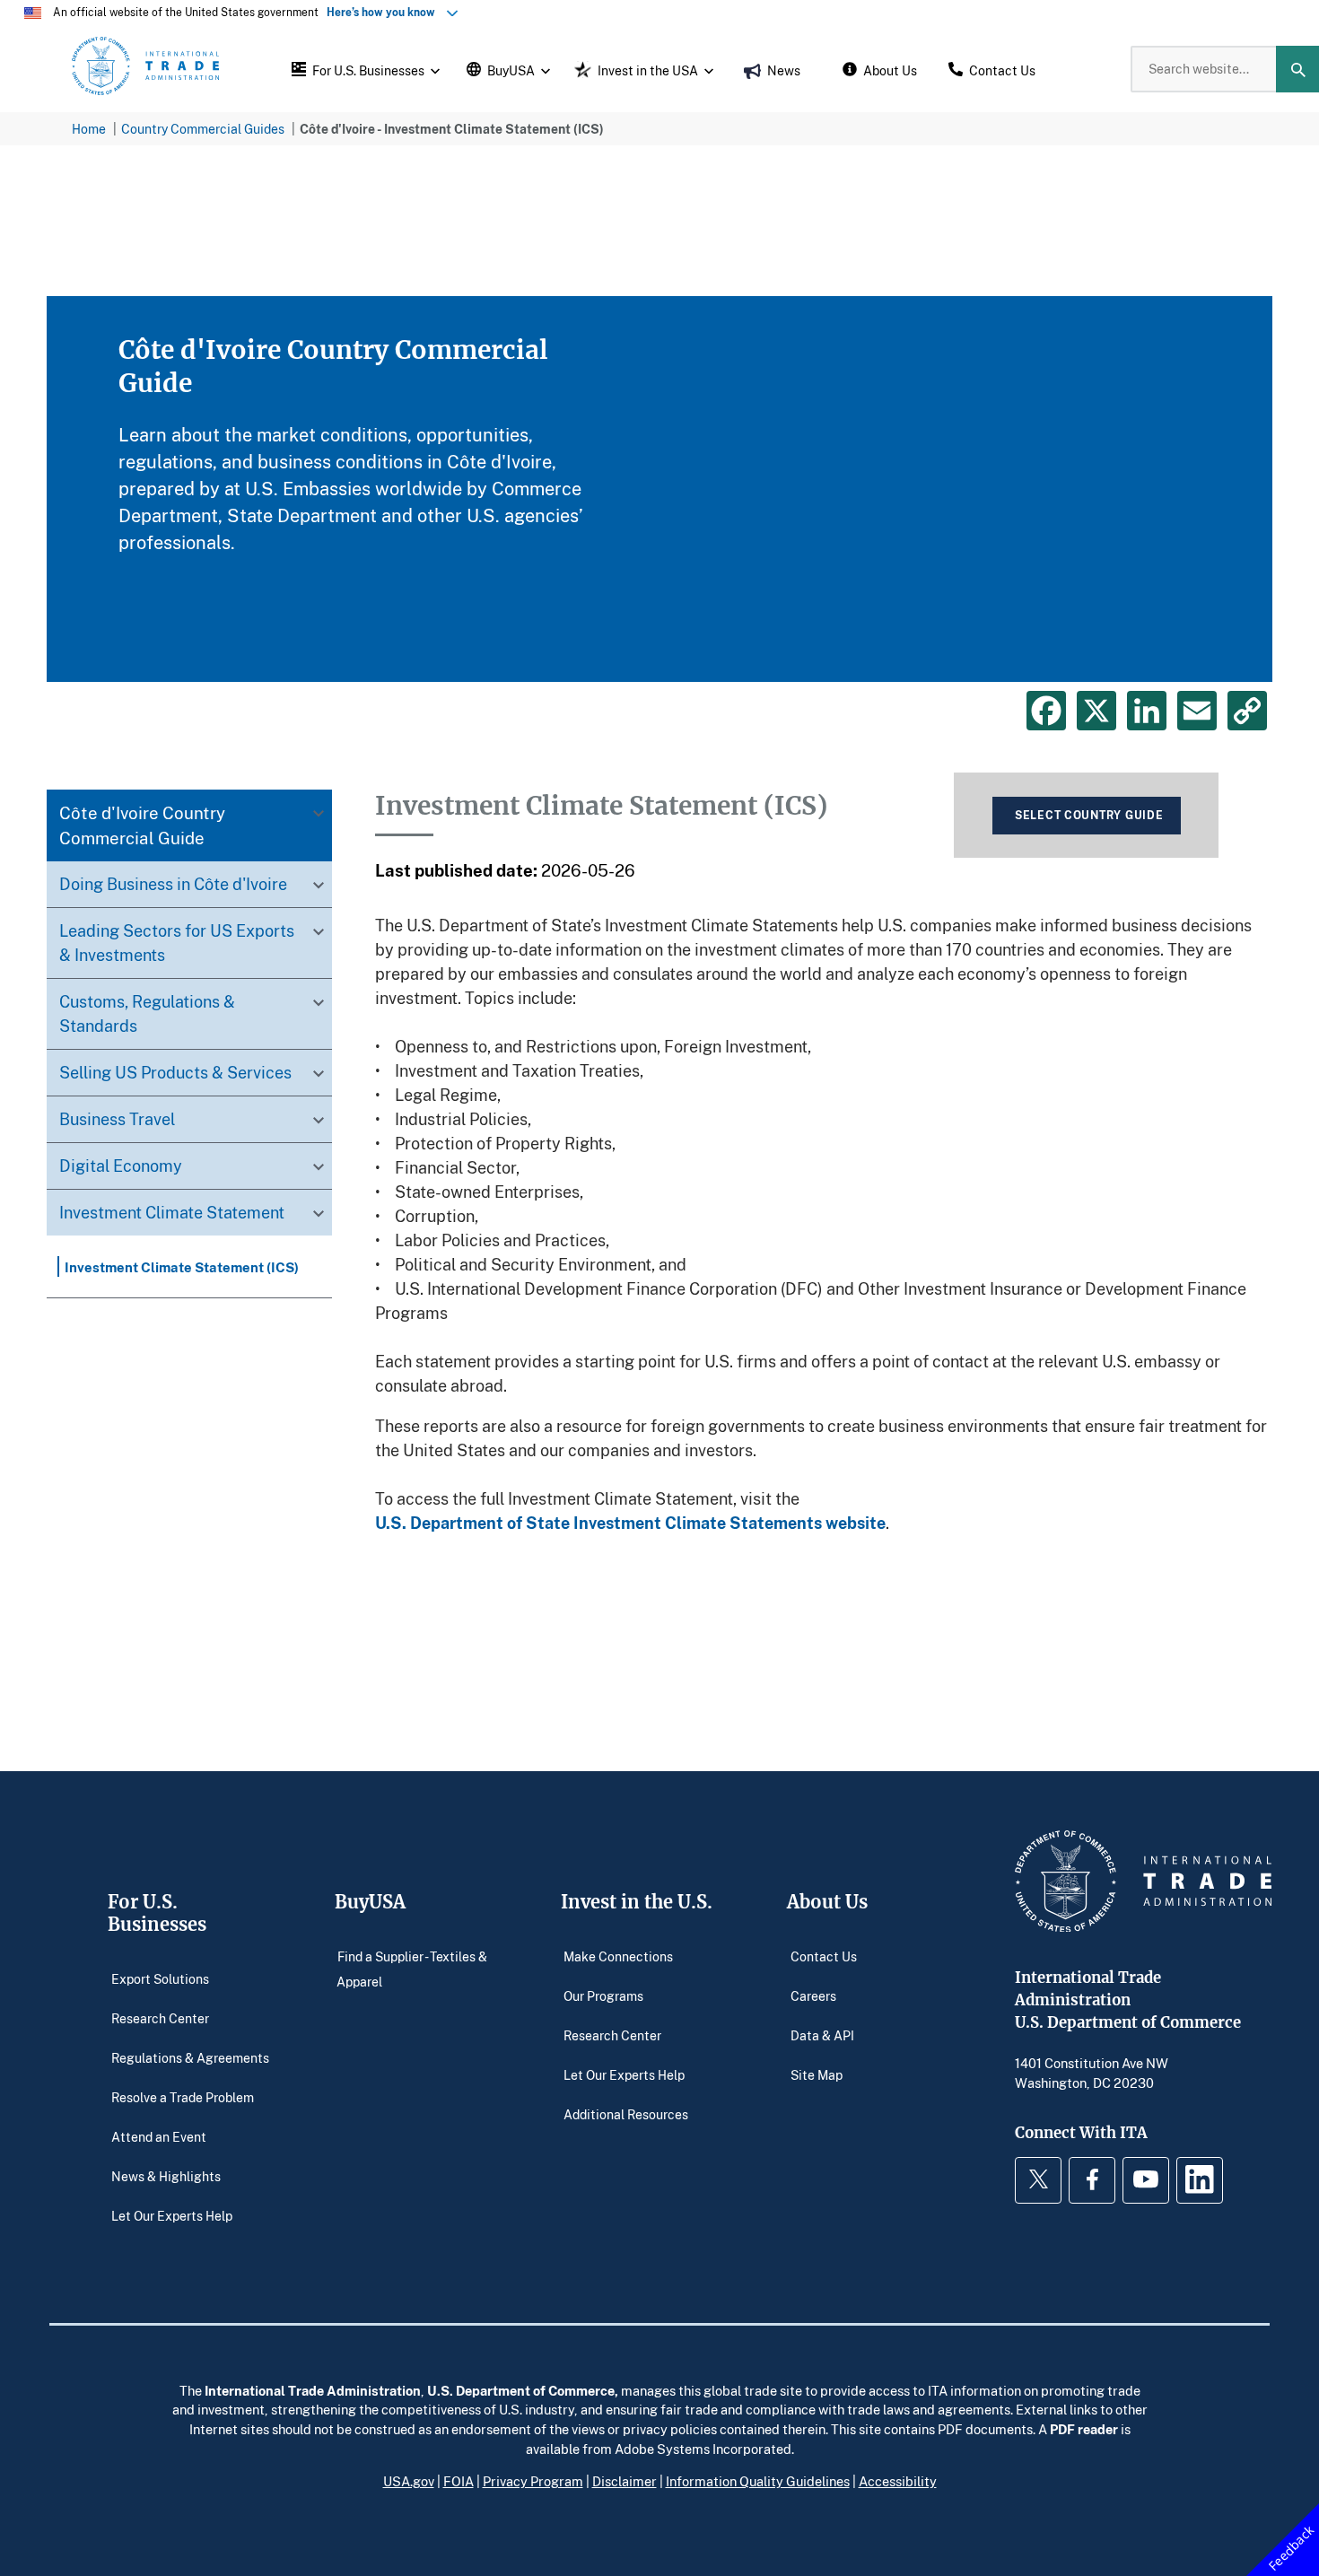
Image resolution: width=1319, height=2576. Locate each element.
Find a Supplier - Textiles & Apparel (412, 1969)
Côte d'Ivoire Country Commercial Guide (142, 826)
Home (89, 129)
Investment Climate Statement (172, 1213)
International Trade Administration (313, 2390)
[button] (363, 69)
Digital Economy (121, 1166)
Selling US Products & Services (175, 1073)
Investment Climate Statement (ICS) (182, 1267)
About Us (827, 1902)
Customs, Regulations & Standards (147, 1014)
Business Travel (117, 1120)
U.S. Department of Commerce (521, 2390)
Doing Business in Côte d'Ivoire (173, 885)
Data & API (822, 2035)
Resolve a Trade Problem (183, 2097)
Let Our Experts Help (172, 2216)
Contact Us (824, 1956)
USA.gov (409, 2481)
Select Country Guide (1089, 815)
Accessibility (898, 2481)
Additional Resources (626, 2114)
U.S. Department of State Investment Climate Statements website (630, 1523)
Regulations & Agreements (190, 2058)
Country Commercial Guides (203, 129)
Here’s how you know (385, 12)
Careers (813, 1996)
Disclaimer (625, 2481)
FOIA (459, 2481)
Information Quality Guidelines (758, 2481)
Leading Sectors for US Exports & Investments (177, 943)
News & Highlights (166, 2176)
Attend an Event (159, 2137)
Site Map (817, 2075)
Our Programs (603, 1996)
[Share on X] (1096, 711)
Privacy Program (533, 2481)
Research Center (160, 2018)
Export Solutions (160, 1979)
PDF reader (1084, 2429)
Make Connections (618, 1956)
